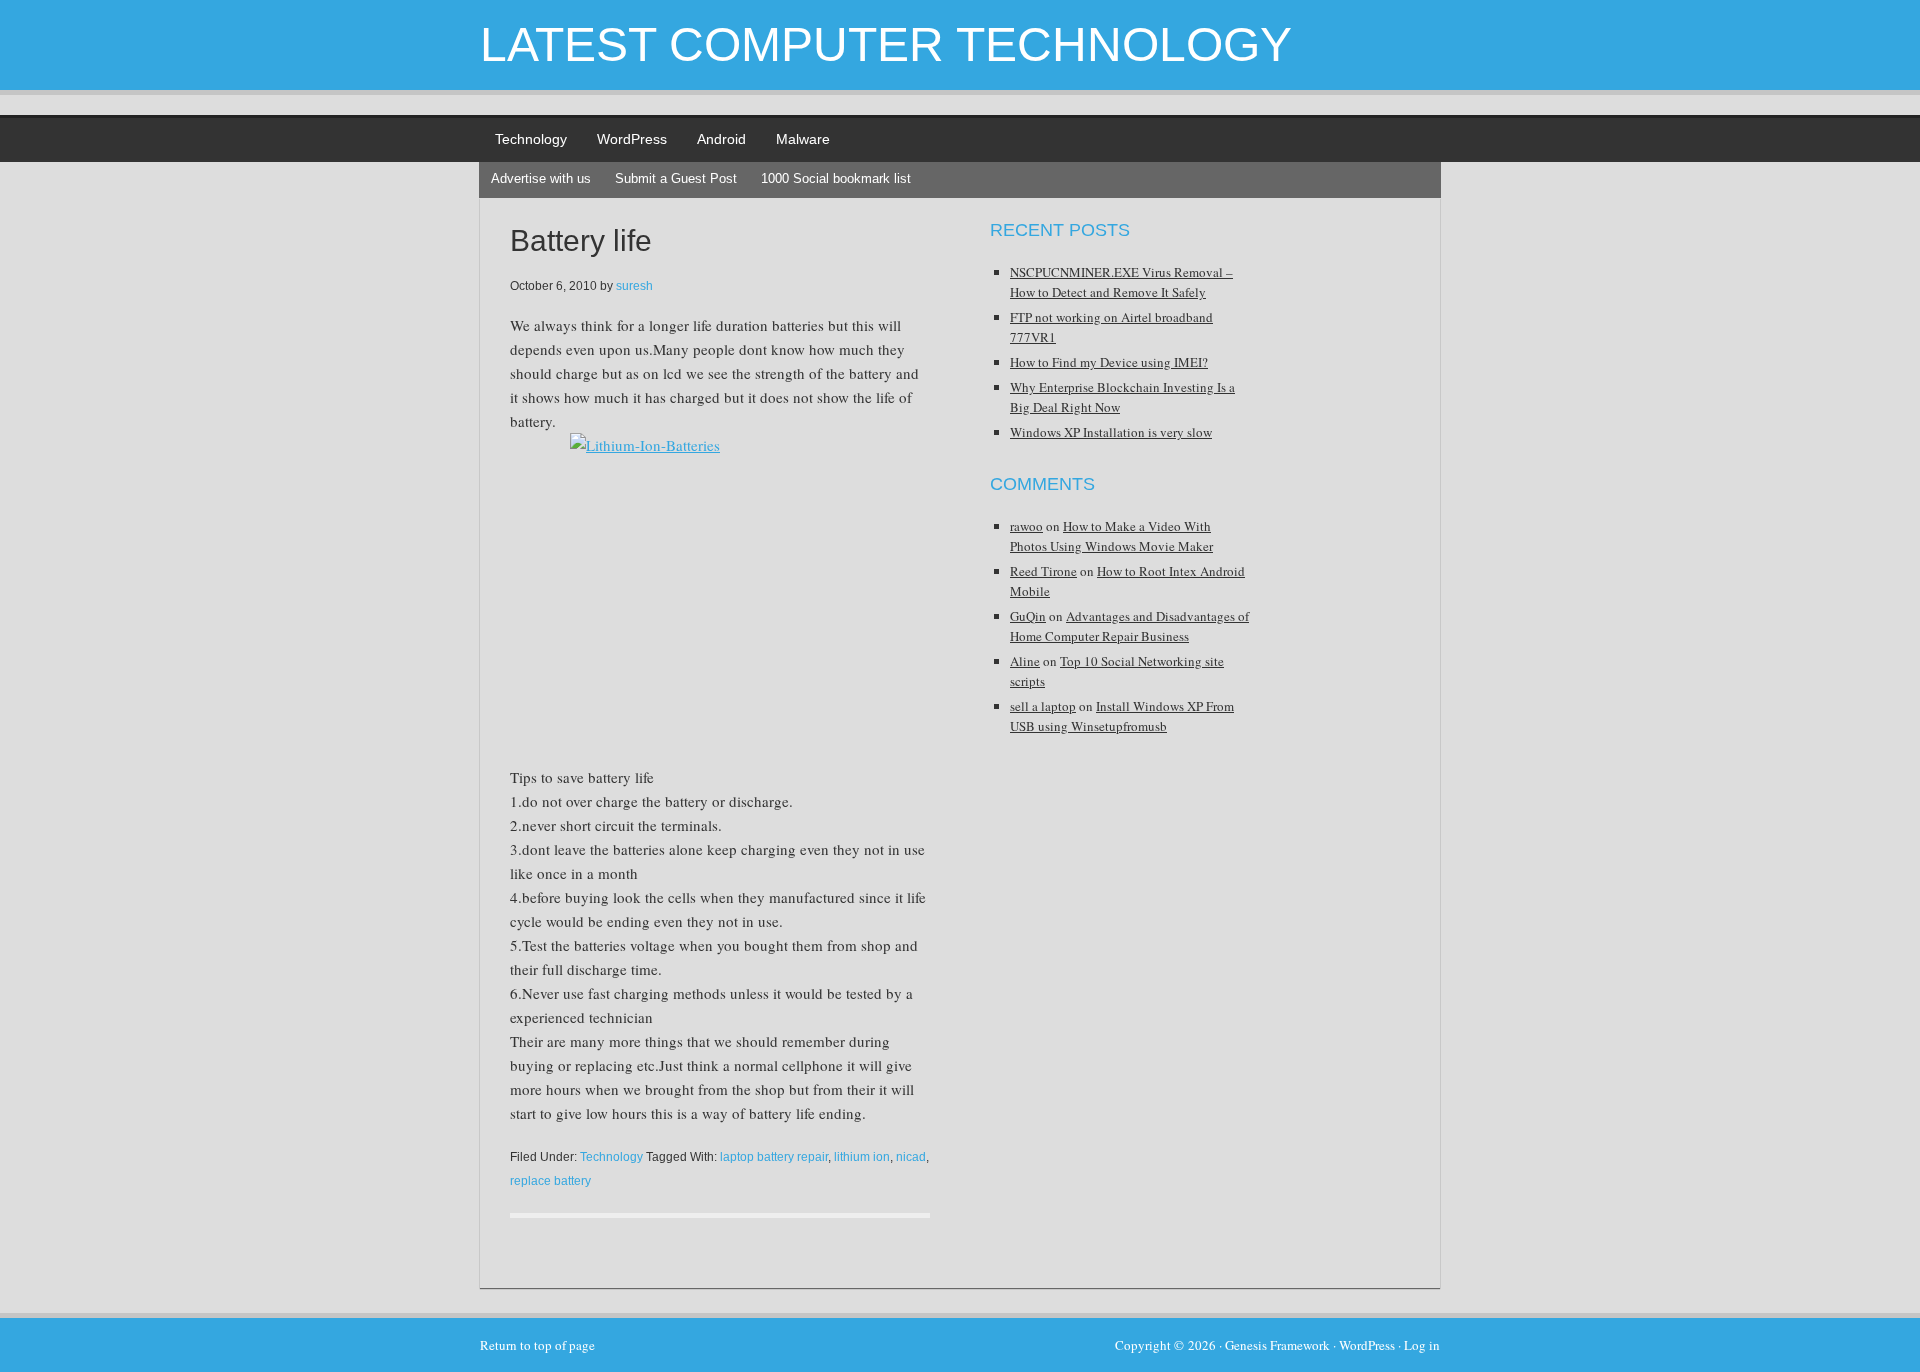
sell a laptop (1043, 706)
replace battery (550, 1181)
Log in (1422, 1345)
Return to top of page (537, 1345)
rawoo (1026, 526)
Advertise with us (541, 178)
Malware (803, 139)
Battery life (581, 240)
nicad (911, 1157)
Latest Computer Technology (886, 44)
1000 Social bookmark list (836, 178)
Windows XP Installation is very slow (1111, 432)
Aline (1025, 661)
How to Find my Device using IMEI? (1109, 362)
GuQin (1028, 616)
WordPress (632, 139)
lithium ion (862, 1157)
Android (721, 139)
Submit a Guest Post (676, 178)
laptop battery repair (774, 1157)
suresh (634, 286)
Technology (531, 139)
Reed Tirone (1043, 571)
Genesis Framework (1277, 1345)
